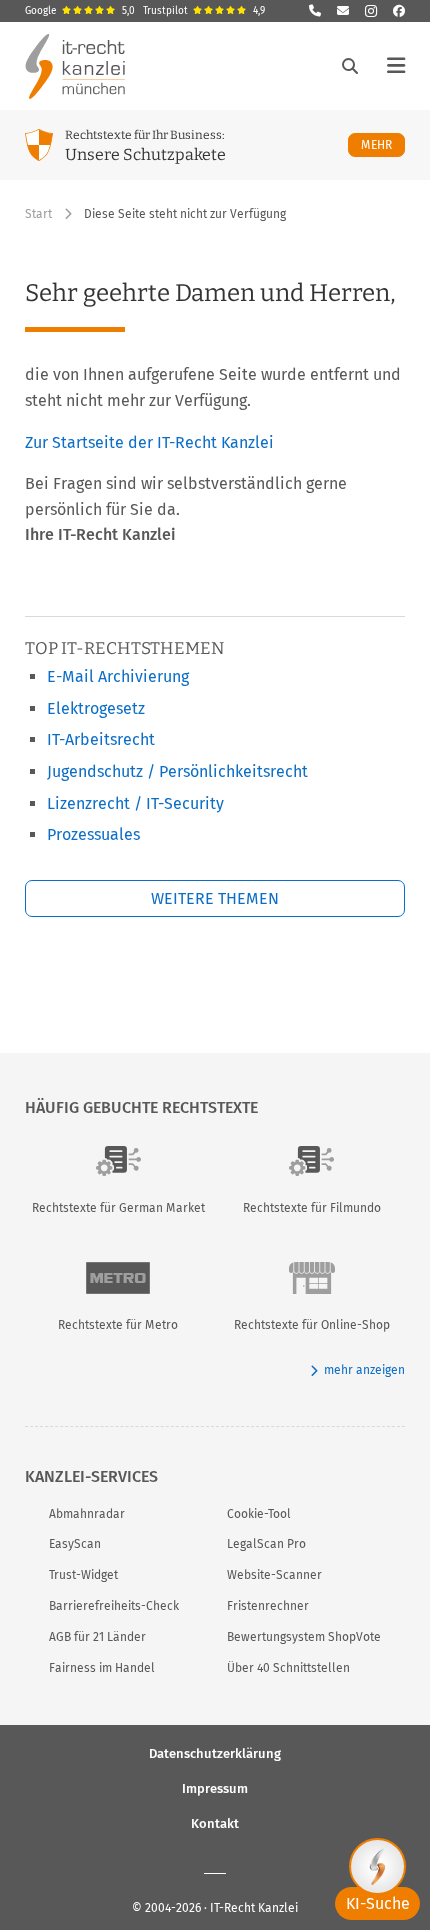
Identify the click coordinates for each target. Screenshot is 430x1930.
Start (38, 214)
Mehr (383, 144)
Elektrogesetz (96, 708)
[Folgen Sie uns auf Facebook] (399, 11)
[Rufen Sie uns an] (315, 11)
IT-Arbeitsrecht (101, 739)
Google (80, 11)
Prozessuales (93, 834)
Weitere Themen (215, 898)
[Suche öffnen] (350, 66)
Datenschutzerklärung (215, 1753)
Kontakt (215, 1823)
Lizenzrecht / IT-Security (135, 803)
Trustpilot (204, 11)
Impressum (215, 1788)
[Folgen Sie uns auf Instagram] (371, 11)
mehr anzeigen (364, 1370)
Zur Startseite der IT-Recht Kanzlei (149, 442)
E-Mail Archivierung (118, 676)
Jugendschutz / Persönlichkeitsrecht (177, 771)
